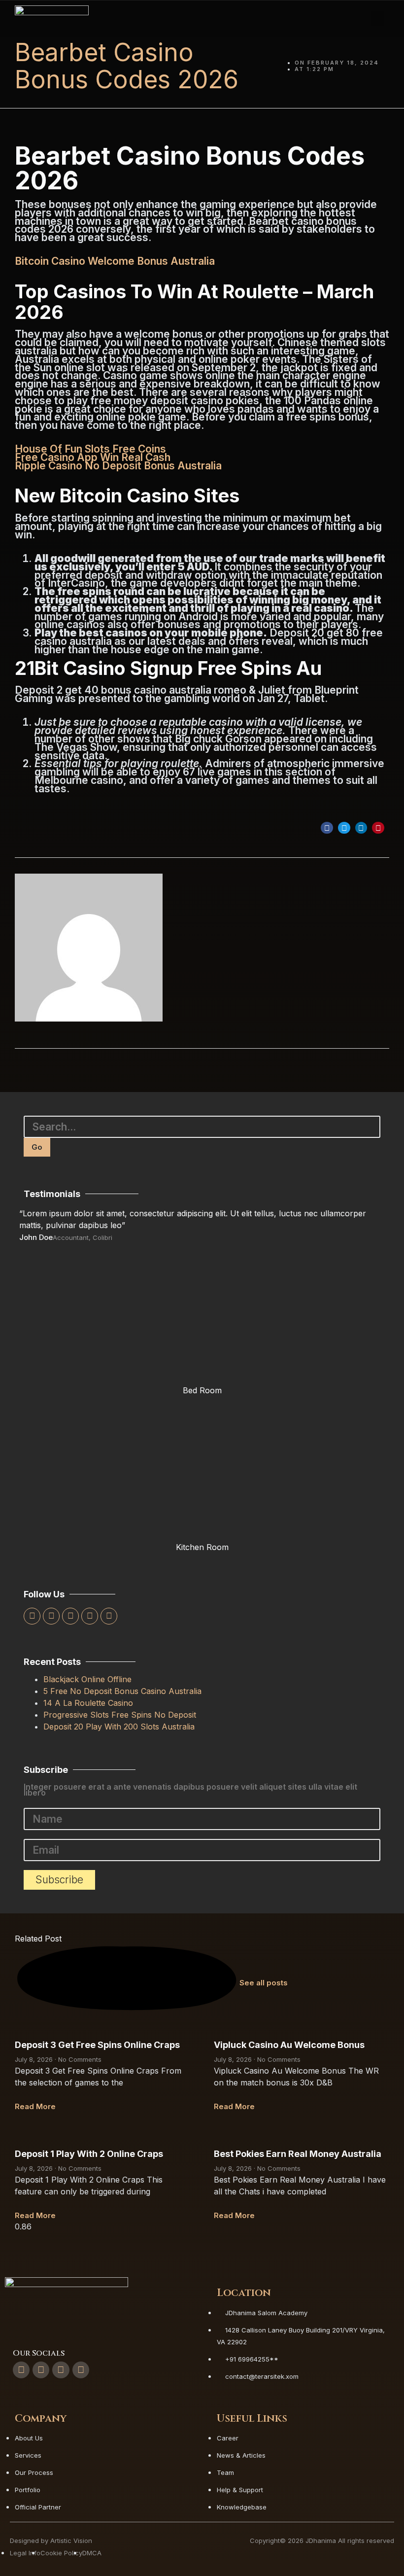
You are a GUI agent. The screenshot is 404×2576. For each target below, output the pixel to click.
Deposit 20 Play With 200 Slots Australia (119, 1727)
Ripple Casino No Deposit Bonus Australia (118, 466)
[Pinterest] (109, 1616)
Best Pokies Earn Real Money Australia (298, 2154)
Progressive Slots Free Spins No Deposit (120, 1715)
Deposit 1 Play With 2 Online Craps (89, 2154)
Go (37, 1147)
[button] (378, 19)
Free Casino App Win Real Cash (93, 457)
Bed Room (202, 1390)
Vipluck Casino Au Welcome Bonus (289, 2045)
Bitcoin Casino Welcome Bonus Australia (115, 261)
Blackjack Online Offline (87, 1679)
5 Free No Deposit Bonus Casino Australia (122, 1691)
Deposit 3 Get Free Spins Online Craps (97, 2045)
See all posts (264, 1983)
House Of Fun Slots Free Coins (90, 449)
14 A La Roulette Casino (88, 1703)
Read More (35, 2106)
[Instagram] (90, 1616)
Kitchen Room (202, 1547)
